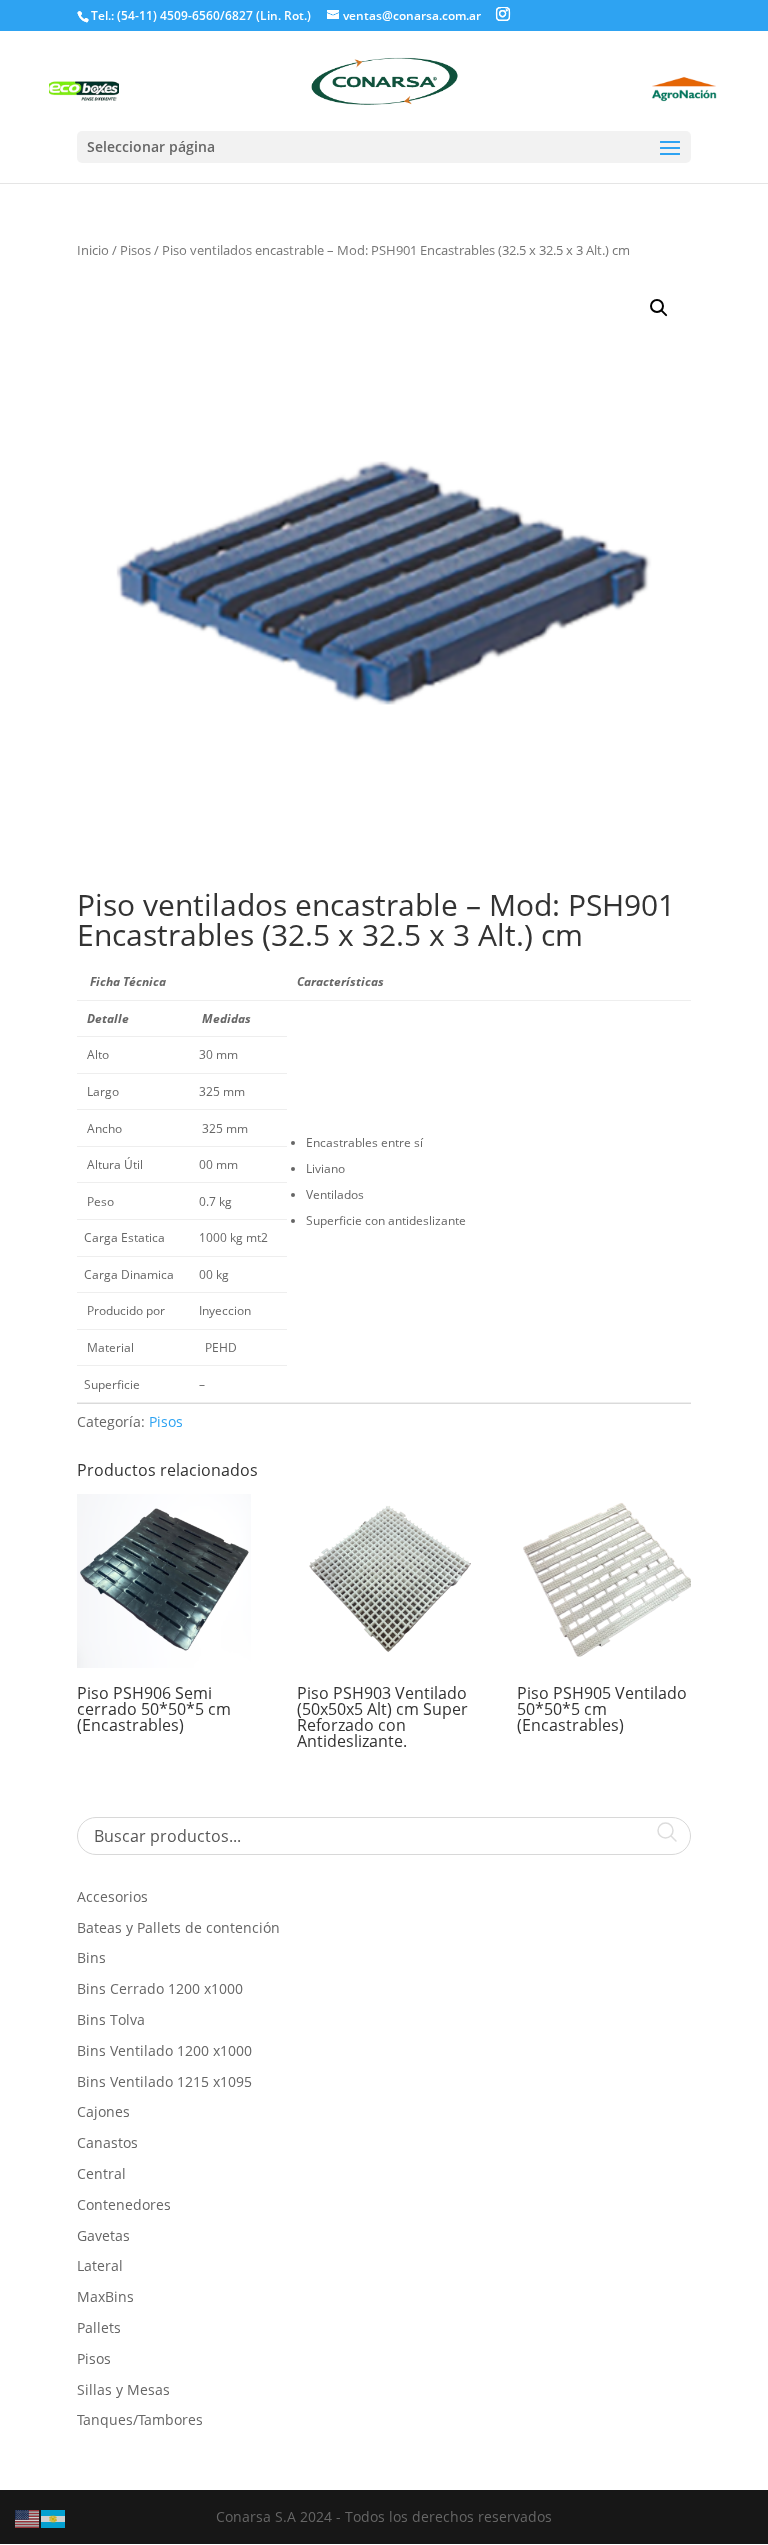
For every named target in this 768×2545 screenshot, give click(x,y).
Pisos (135, 250)
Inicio (93, 250)
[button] (659, 308)
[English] (28, 2517)
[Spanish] (54, 2517)
